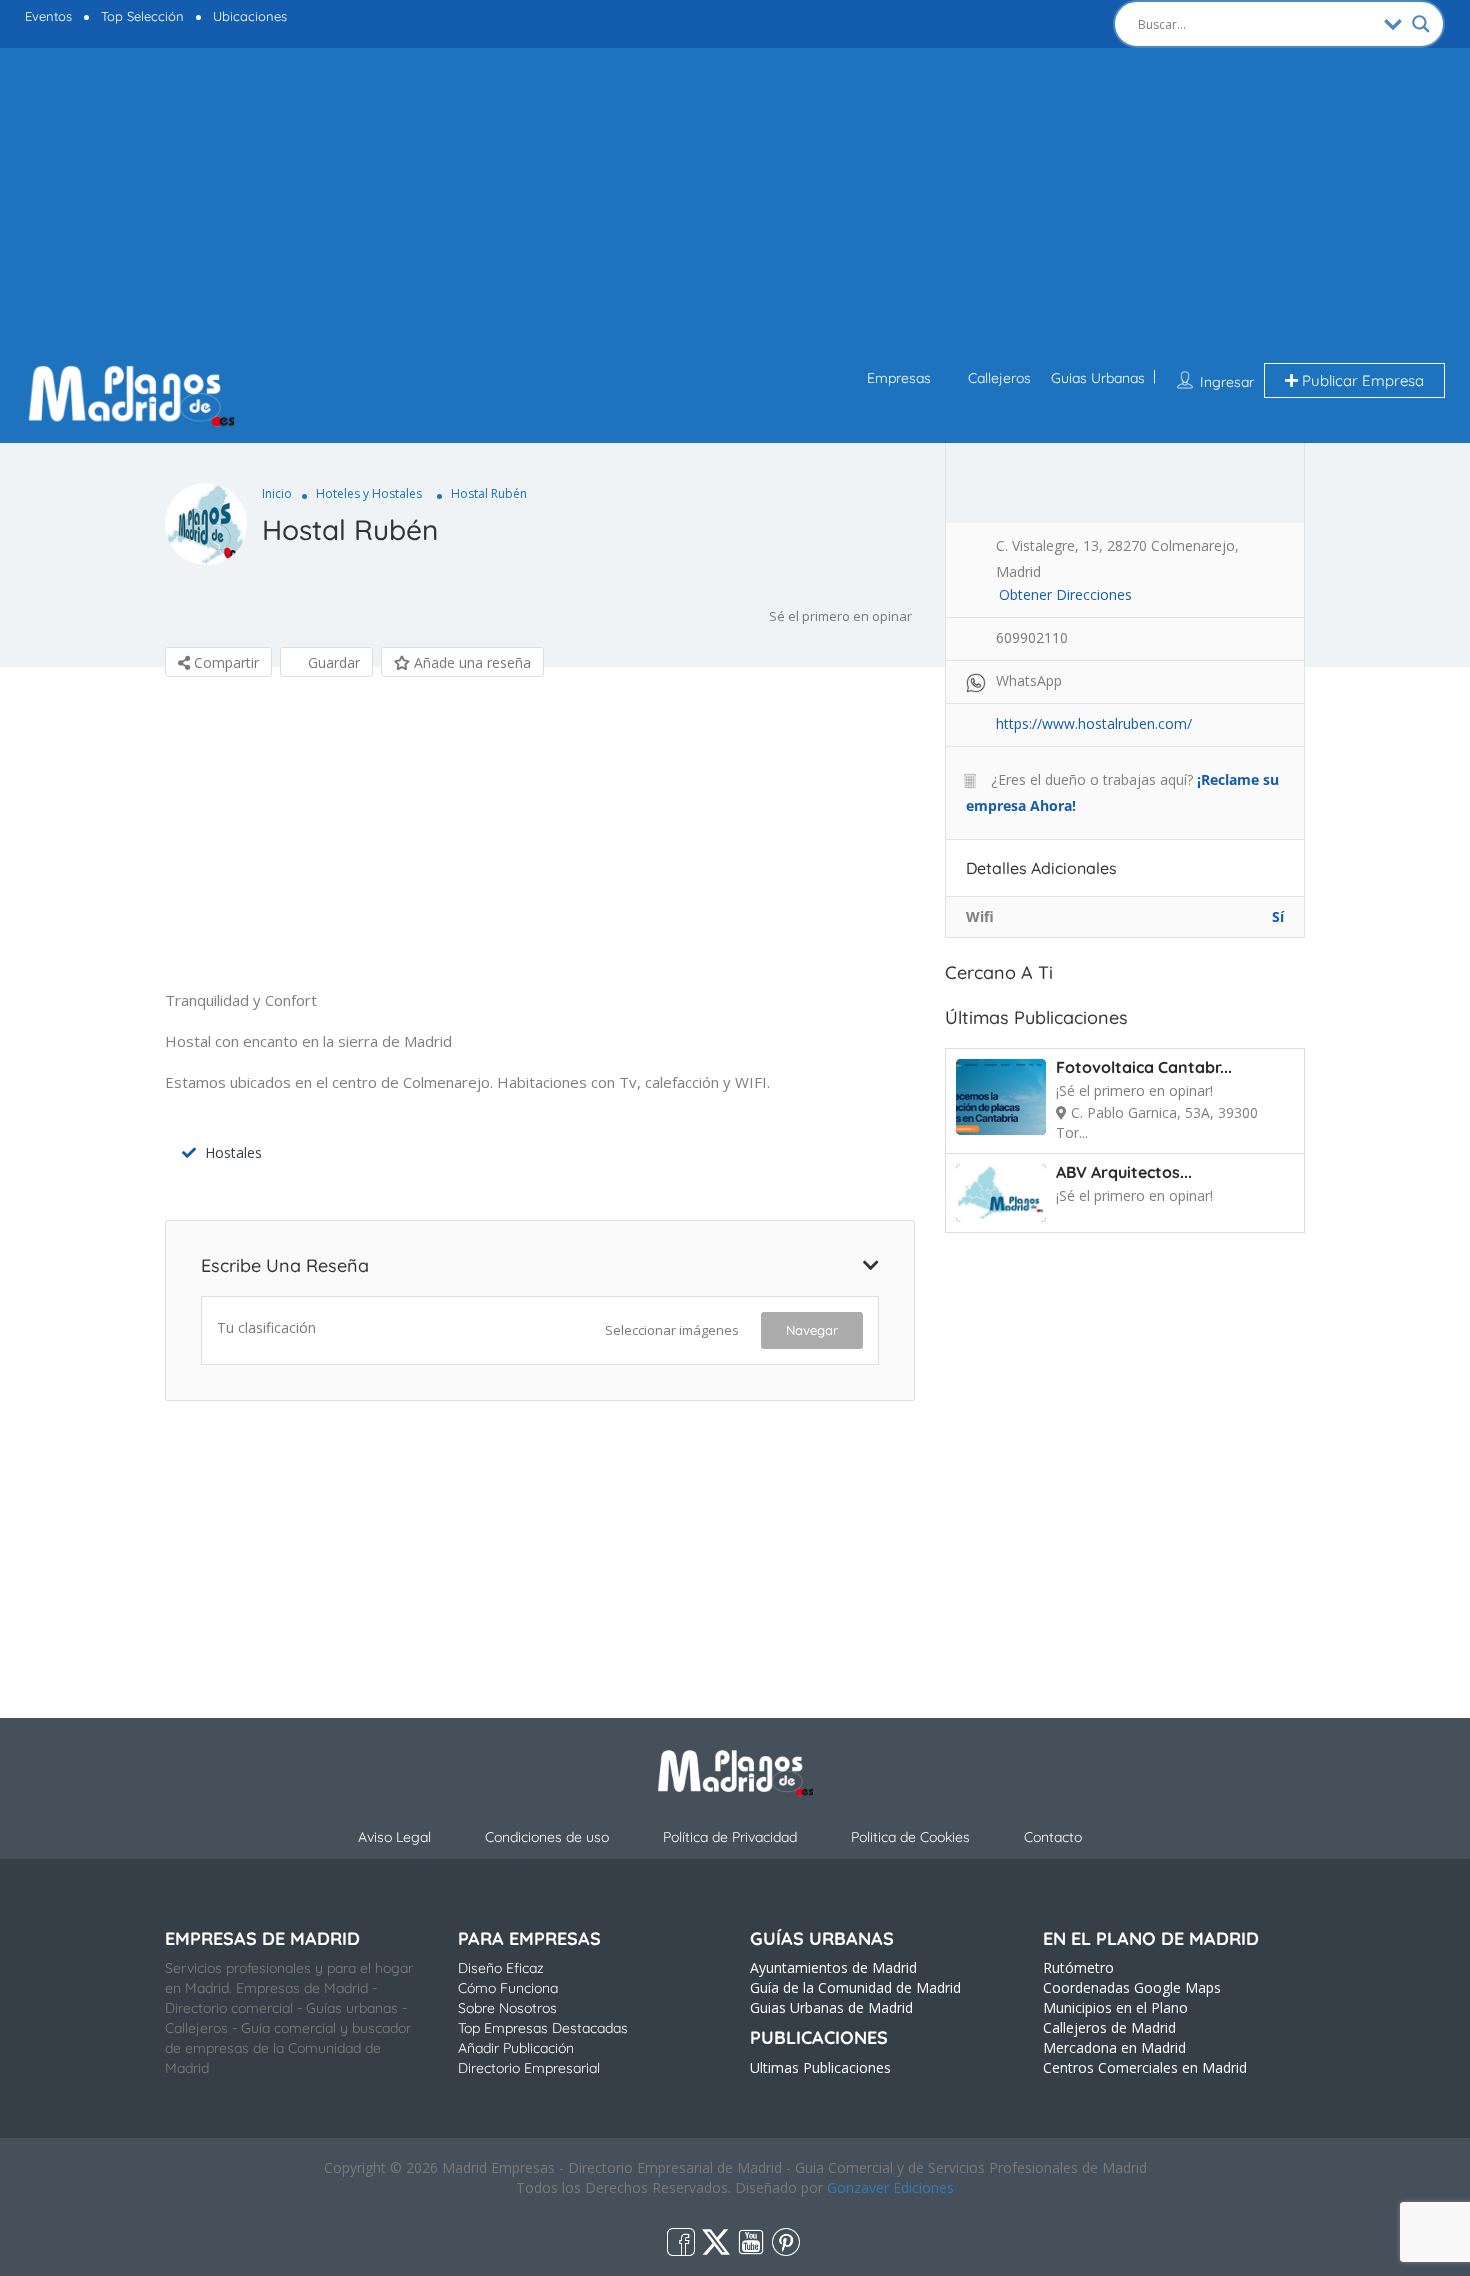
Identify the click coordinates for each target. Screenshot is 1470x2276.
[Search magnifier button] (1421, 24)
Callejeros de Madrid (1109, 2027)
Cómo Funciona (508, 1988)
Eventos (48, 16)
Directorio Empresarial (529, 2068)
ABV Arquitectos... (1124, 1172)
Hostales (233, 1152)
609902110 (1032, 637)
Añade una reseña (470, 662)
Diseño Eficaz (501, 1968)
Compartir (224, 662)
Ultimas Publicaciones (820, 2067)
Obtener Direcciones (1065, 594)
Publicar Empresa (1361, 380)
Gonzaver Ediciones (890, 2187)
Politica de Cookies (910, 1837)
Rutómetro (1078, 1967)
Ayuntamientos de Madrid (833, 1967)
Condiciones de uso (547, 1837)
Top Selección (142, 16)
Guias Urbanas (1098, 378)
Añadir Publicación (516, 2048)
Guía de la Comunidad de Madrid (855, 1987)
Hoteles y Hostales (369, 493)
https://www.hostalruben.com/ (1094, 723)
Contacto (1053, 1837)
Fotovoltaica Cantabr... (1144, 1067)
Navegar (812, 1330)
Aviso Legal (394, 1837)
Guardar (332, 662)
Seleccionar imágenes (672, 1330)
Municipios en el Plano (1115, 2007)
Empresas (899, 378)
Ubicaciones (250, 16)
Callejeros (999, 378)
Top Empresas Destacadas (543, 2028)
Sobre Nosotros (507, 2008)
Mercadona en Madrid (1114, 2047)
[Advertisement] (735, 208)
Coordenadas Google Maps (1132, 1987)
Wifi (980, 916)
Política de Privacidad (730, 1837)
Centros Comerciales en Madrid (1145, 2067)
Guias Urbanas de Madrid (831, 2007)
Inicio (277, 493)
